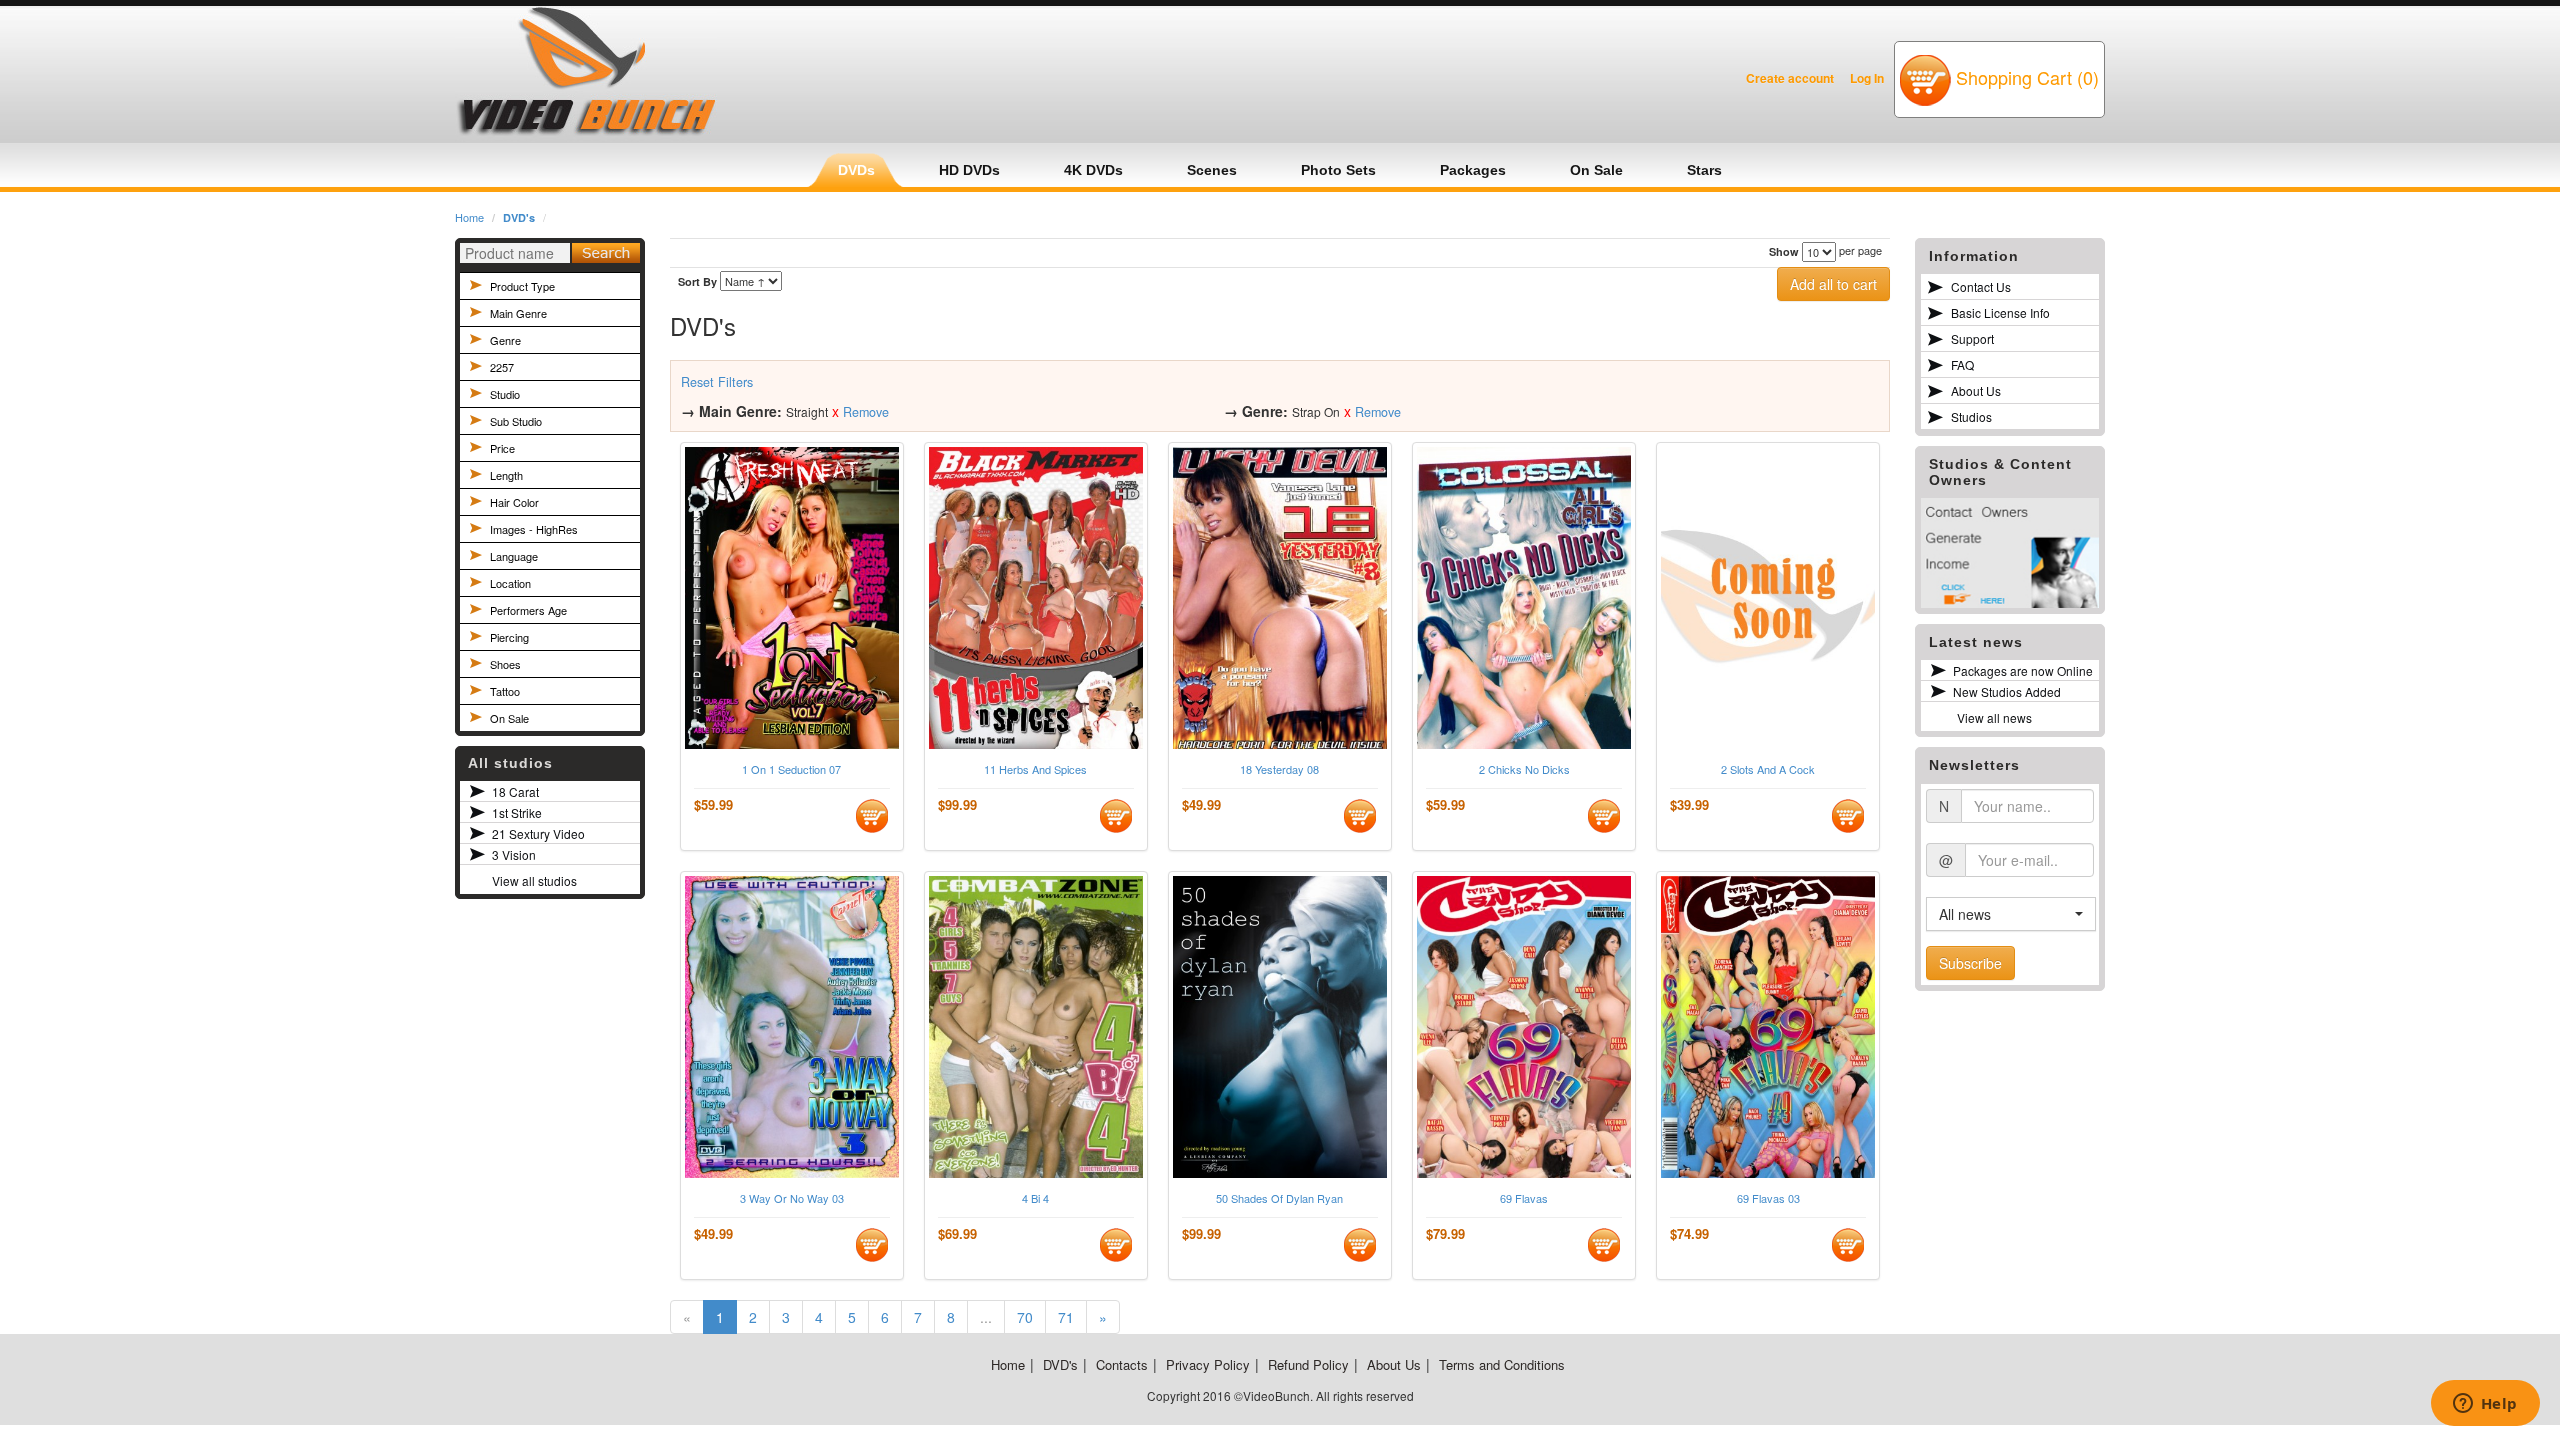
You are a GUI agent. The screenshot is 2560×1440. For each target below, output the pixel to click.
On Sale (509, 718)
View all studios (534, 880)
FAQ (1962, 364)
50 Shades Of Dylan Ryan (1279, 1198)
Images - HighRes (534, 529)
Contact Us (1981, 286)
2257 (502, 367)
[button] (2011, 914)
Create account (1790, 78)
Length (506, 475)
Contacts (1122, 1364)
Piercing (509, 637)
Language (514, 556)
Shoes (505, 664)
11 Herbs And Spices (1035, 769)
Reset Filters (717, 382)
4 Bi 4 (1035, 1198)
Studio (505, 394)
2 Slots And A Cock (1768, 769)
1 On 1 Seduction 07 (791, 769)
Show (1784, 251)
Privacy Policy (1208, 1364)
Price (502, 448)
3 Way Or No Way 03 (792, 1198)
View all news (1994, 717)
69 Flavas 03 (1768, 1198)
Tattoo (505, 691)
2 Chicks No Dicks (1524, 769)
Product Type (522, 286)
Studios (1971, 416)
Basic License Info (2000, 312)
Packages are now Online (2023, 670)
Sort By (697, 281)
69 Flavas (1524, 1198)
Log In (1867, 78)
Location (510, 583)
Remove (866, 412)
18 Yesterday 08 (1279, 769)
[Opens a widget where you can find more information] (2485, 1405)
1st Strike (517, 812)
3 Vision (514, 854)
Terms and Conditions (1502, 1364)
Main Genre (518, 313)
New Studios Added (2007, 691)
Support (1972, 338)
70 (1025, 1317)
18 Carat (515, 791)
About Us (1976, 390)
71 (1066, 1317)
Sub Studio (516, 421)
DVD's (519, 217)
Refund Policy (1308, 1364)
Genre (505, 340)
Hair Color (514, 502)
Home (469, 217)
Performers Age (528, 610)
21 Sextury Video (538, 833)
